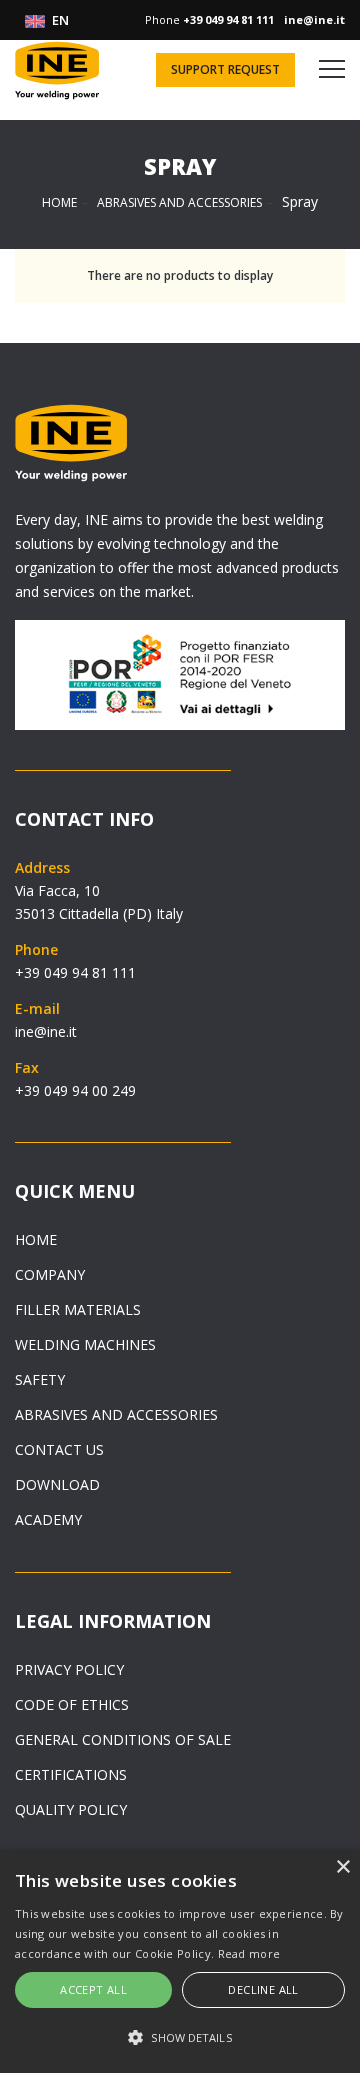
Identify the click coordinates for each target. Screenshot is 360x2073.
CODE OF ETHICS (72, 1704)
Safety (40, 1379)
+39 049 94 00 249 (75, 1090)
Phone (209, 19)
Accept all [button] (93, 1989)
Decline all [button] (263, 1989)
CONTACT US (59, 1449)
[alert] (180, 1961)
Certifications (71, 1774)
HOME (59, 202)
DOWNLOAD (57, 1484)
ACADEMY (48, 1519)
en (59, 20)
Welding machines (85, 1344)
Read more (249, 1953)
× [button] (342, 1867)
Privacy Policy (69, 1669)
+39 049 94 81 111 (75, 972)
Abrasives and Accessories (179, 202)
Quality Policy (71, 1809)
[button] (180, 2038)
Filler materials (78, 1309)
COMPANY (50, 1274)
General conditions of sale (123, 1739)
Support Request (225, 69)
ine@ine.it (46, 1031)
